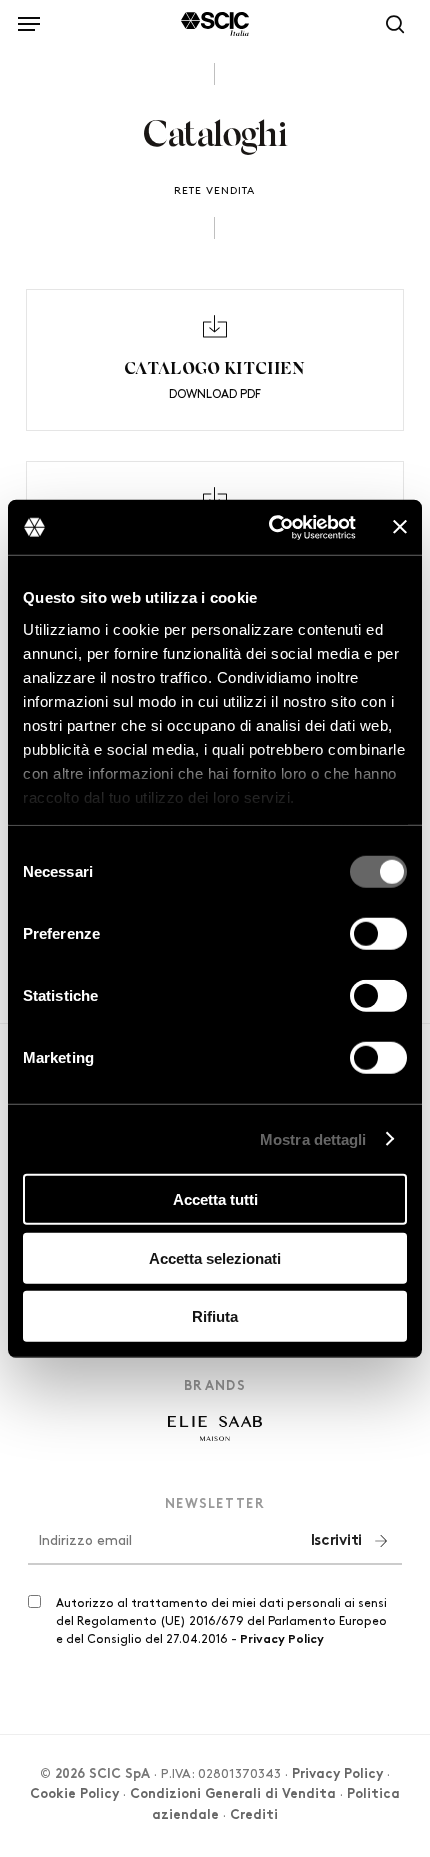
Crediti (254, 1816)
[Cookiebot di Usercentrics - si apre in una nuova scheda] (270, 527)
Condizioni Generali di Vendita (233, 1795)
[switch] (378, 934)
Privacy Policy (282, 1640)
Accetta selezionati (215, 1257)
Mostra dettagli (313, 1138)
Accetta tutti (215, 1199)
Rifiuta (215, 1316)
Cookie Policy (74, 1795)
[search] (390, 24)
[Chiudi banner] (400, 527)
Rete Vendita (214, 191)
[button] (29, 20)
